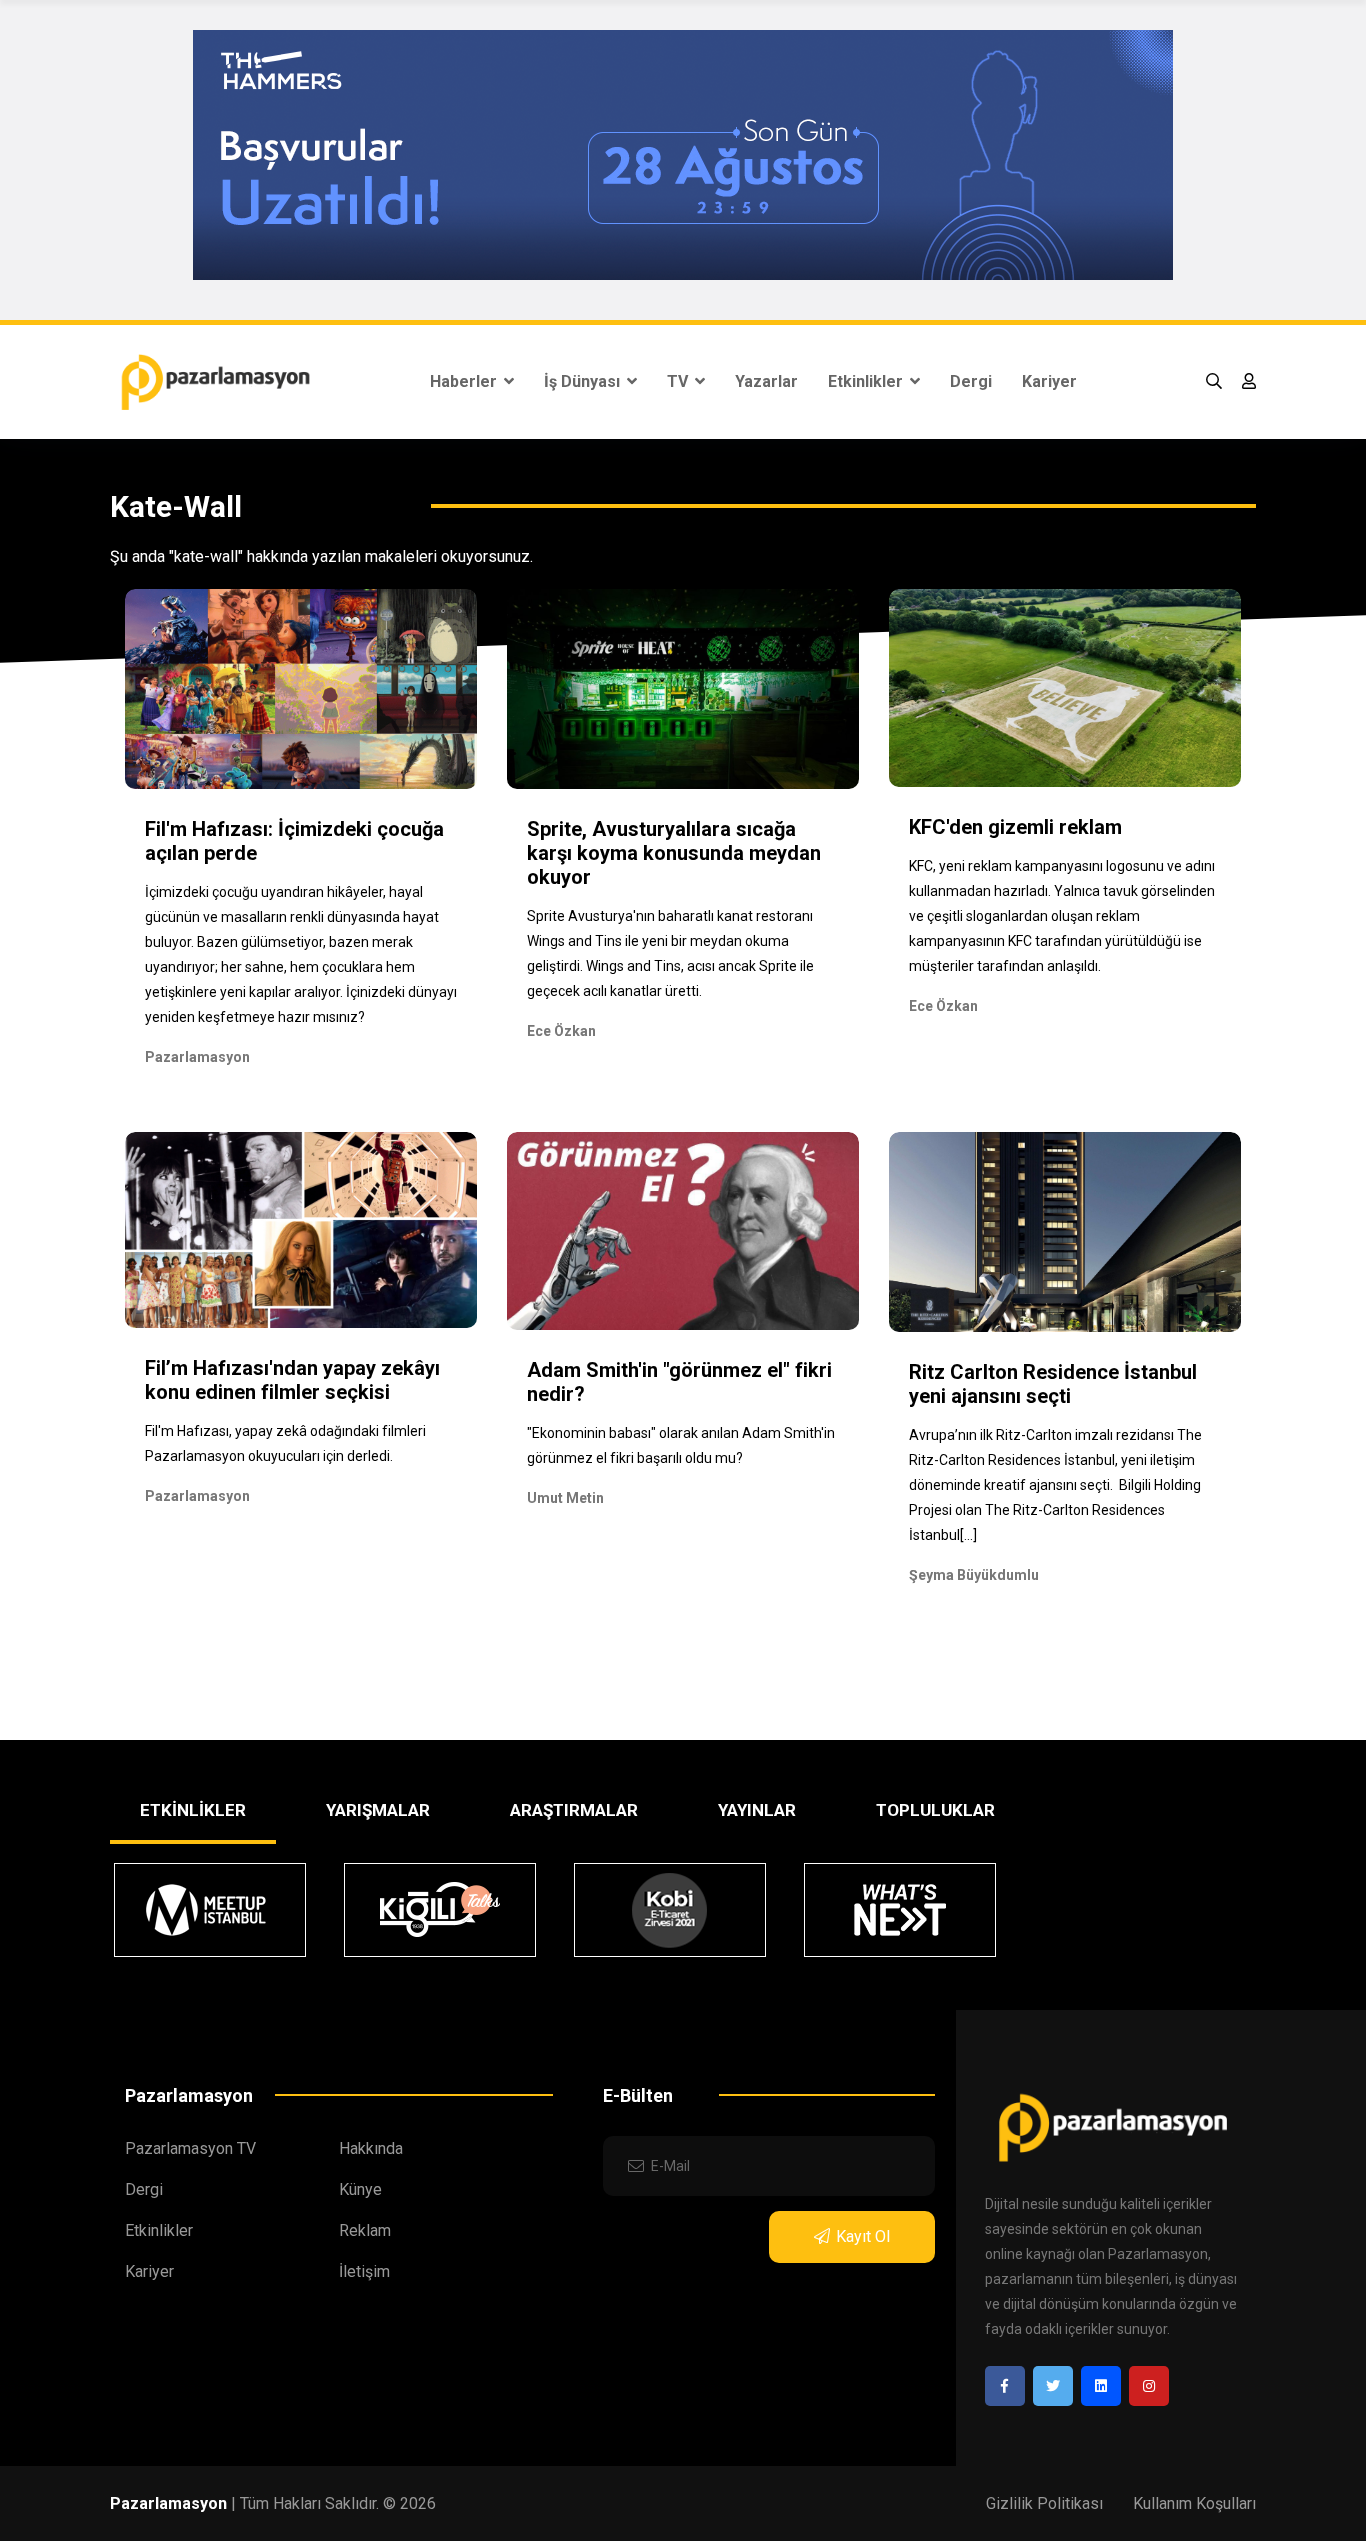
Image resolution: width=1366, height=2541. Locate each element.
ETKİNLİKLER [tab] (193, 1810)
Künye (360, 2189)
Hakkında (371, 2148)
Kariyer (1049, 381)
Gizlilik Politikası (1044, 2503)
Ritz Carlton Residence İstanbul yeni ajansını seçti (1053, 1384)
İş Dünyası (584, 381)
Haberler (465, 381)
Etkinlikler (867, 381)
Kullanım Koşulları (1194, 2503)
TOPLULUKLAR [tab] (935, 1810)
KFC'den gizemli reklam (1015, 827)
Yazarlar (766, 381)
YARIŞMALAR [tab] (378, 1810)
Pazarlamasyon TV (190, 2148)
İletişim (364, 2271)
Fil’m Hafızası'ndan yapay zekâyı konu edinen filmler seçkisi (292, 1380)
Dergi (971, 381)
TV (679, 381)
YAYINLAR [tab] (757, 1810)
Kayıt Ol (863, 2236)
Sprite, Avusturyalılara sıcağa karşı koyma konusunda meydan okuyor (674, 853)
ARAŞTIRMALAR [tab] (574, 1810)
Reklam (365, 2230)
